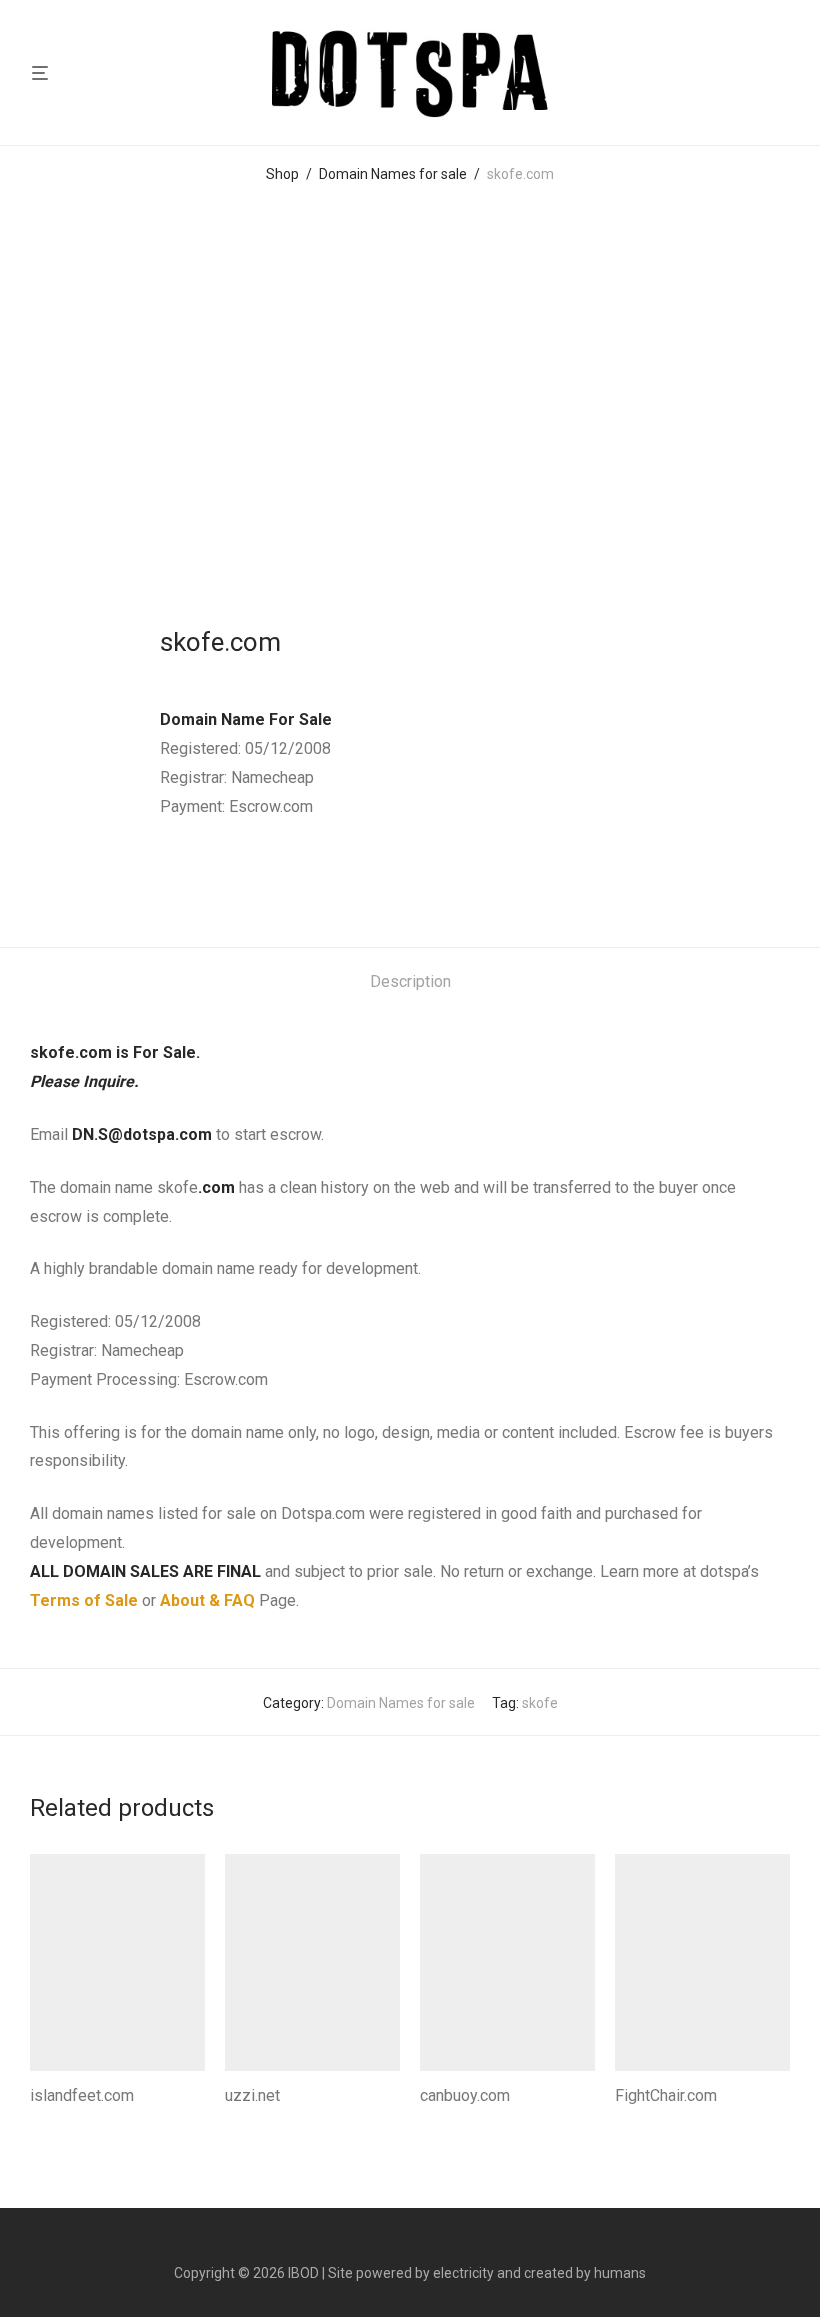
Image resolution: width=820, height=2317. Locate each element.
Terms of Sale (84, 1600)
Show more (60, 2123)
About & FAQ (207, 1600)
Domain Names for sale (393, 174)
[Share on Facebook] (167, 880)
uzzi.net (252, 2095)
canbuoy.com (465, 2095)
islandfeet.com (82, 2095)
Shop (282, 174)
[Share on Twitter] (196, 880)
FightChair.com (666, 2095)
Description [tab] (410, 981)
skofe (540, 1703)
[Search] (791, 73)
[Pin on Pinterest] (225, 880)
